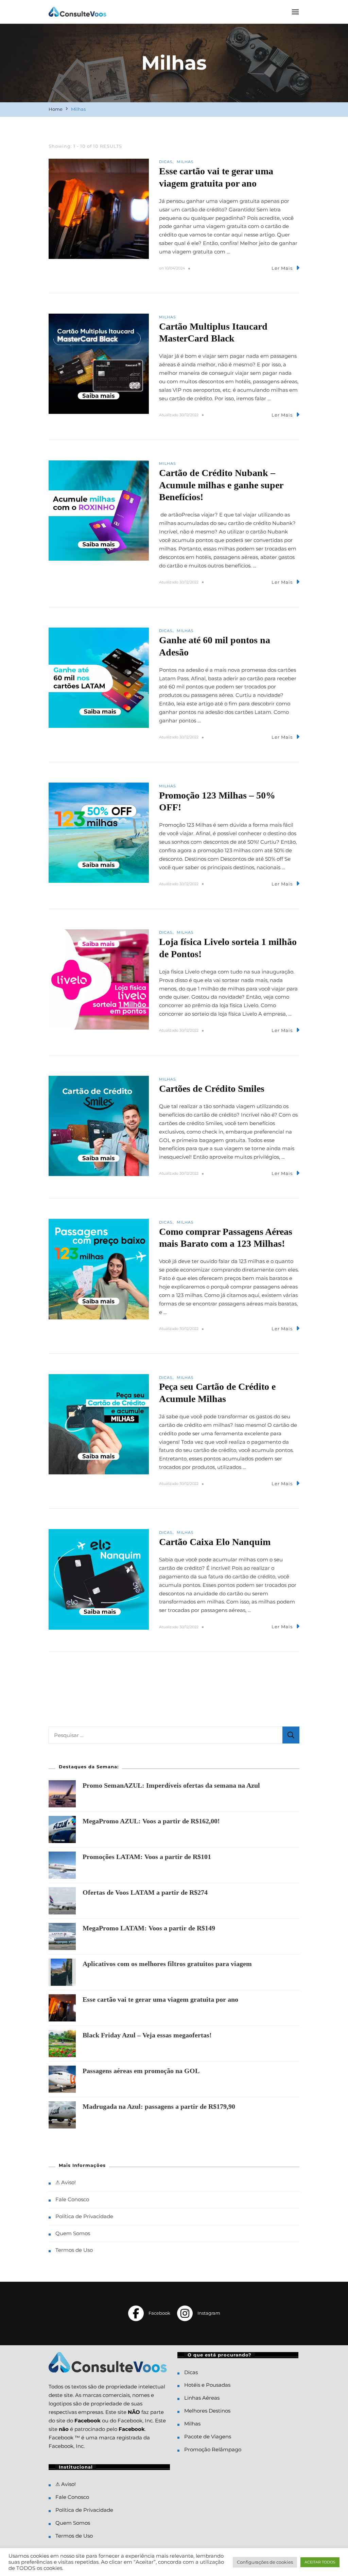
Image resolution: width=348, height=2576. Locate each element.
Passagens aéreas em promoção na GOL (141, 2071)
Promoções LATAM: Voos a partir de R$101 (147, 1857)
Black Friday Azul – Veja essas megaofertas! (147, 2035)
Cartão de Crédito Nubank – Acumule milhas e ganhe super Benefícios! (221, 485)
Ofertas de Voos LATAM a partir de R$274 (145, 1892)
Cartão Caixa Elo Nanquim (215, 1542)
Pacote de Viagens (208, 2437)
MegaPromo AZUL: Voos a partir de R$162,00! (151, 1821)
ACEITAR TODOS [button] (320, 2562)
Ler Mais (282, 268)
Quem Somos (73, 2233)
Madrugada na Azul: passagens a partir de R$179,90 (159, 2106)
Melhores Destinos (207, 2411)
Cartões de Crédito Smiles (212, 1089)
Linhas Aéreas (202, 2398)
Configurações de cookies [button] (265, 2562)
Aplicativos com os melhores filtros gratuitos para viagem (167, 1964)
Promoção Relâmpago (213, 2449)
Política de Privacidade (84, 2216)
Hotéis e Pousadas (207, 2385)
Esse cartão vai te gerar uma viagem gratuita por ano (160, 1999)
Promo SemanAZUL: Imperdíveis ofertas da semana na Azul (171, 1785)
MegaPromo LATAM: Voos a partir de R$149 (149, 1928)
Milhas (185, 162)
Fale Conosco (72, 2199)
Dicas (166, 162)
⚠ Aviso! (66, 2182)
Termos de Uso (74, 2250)
